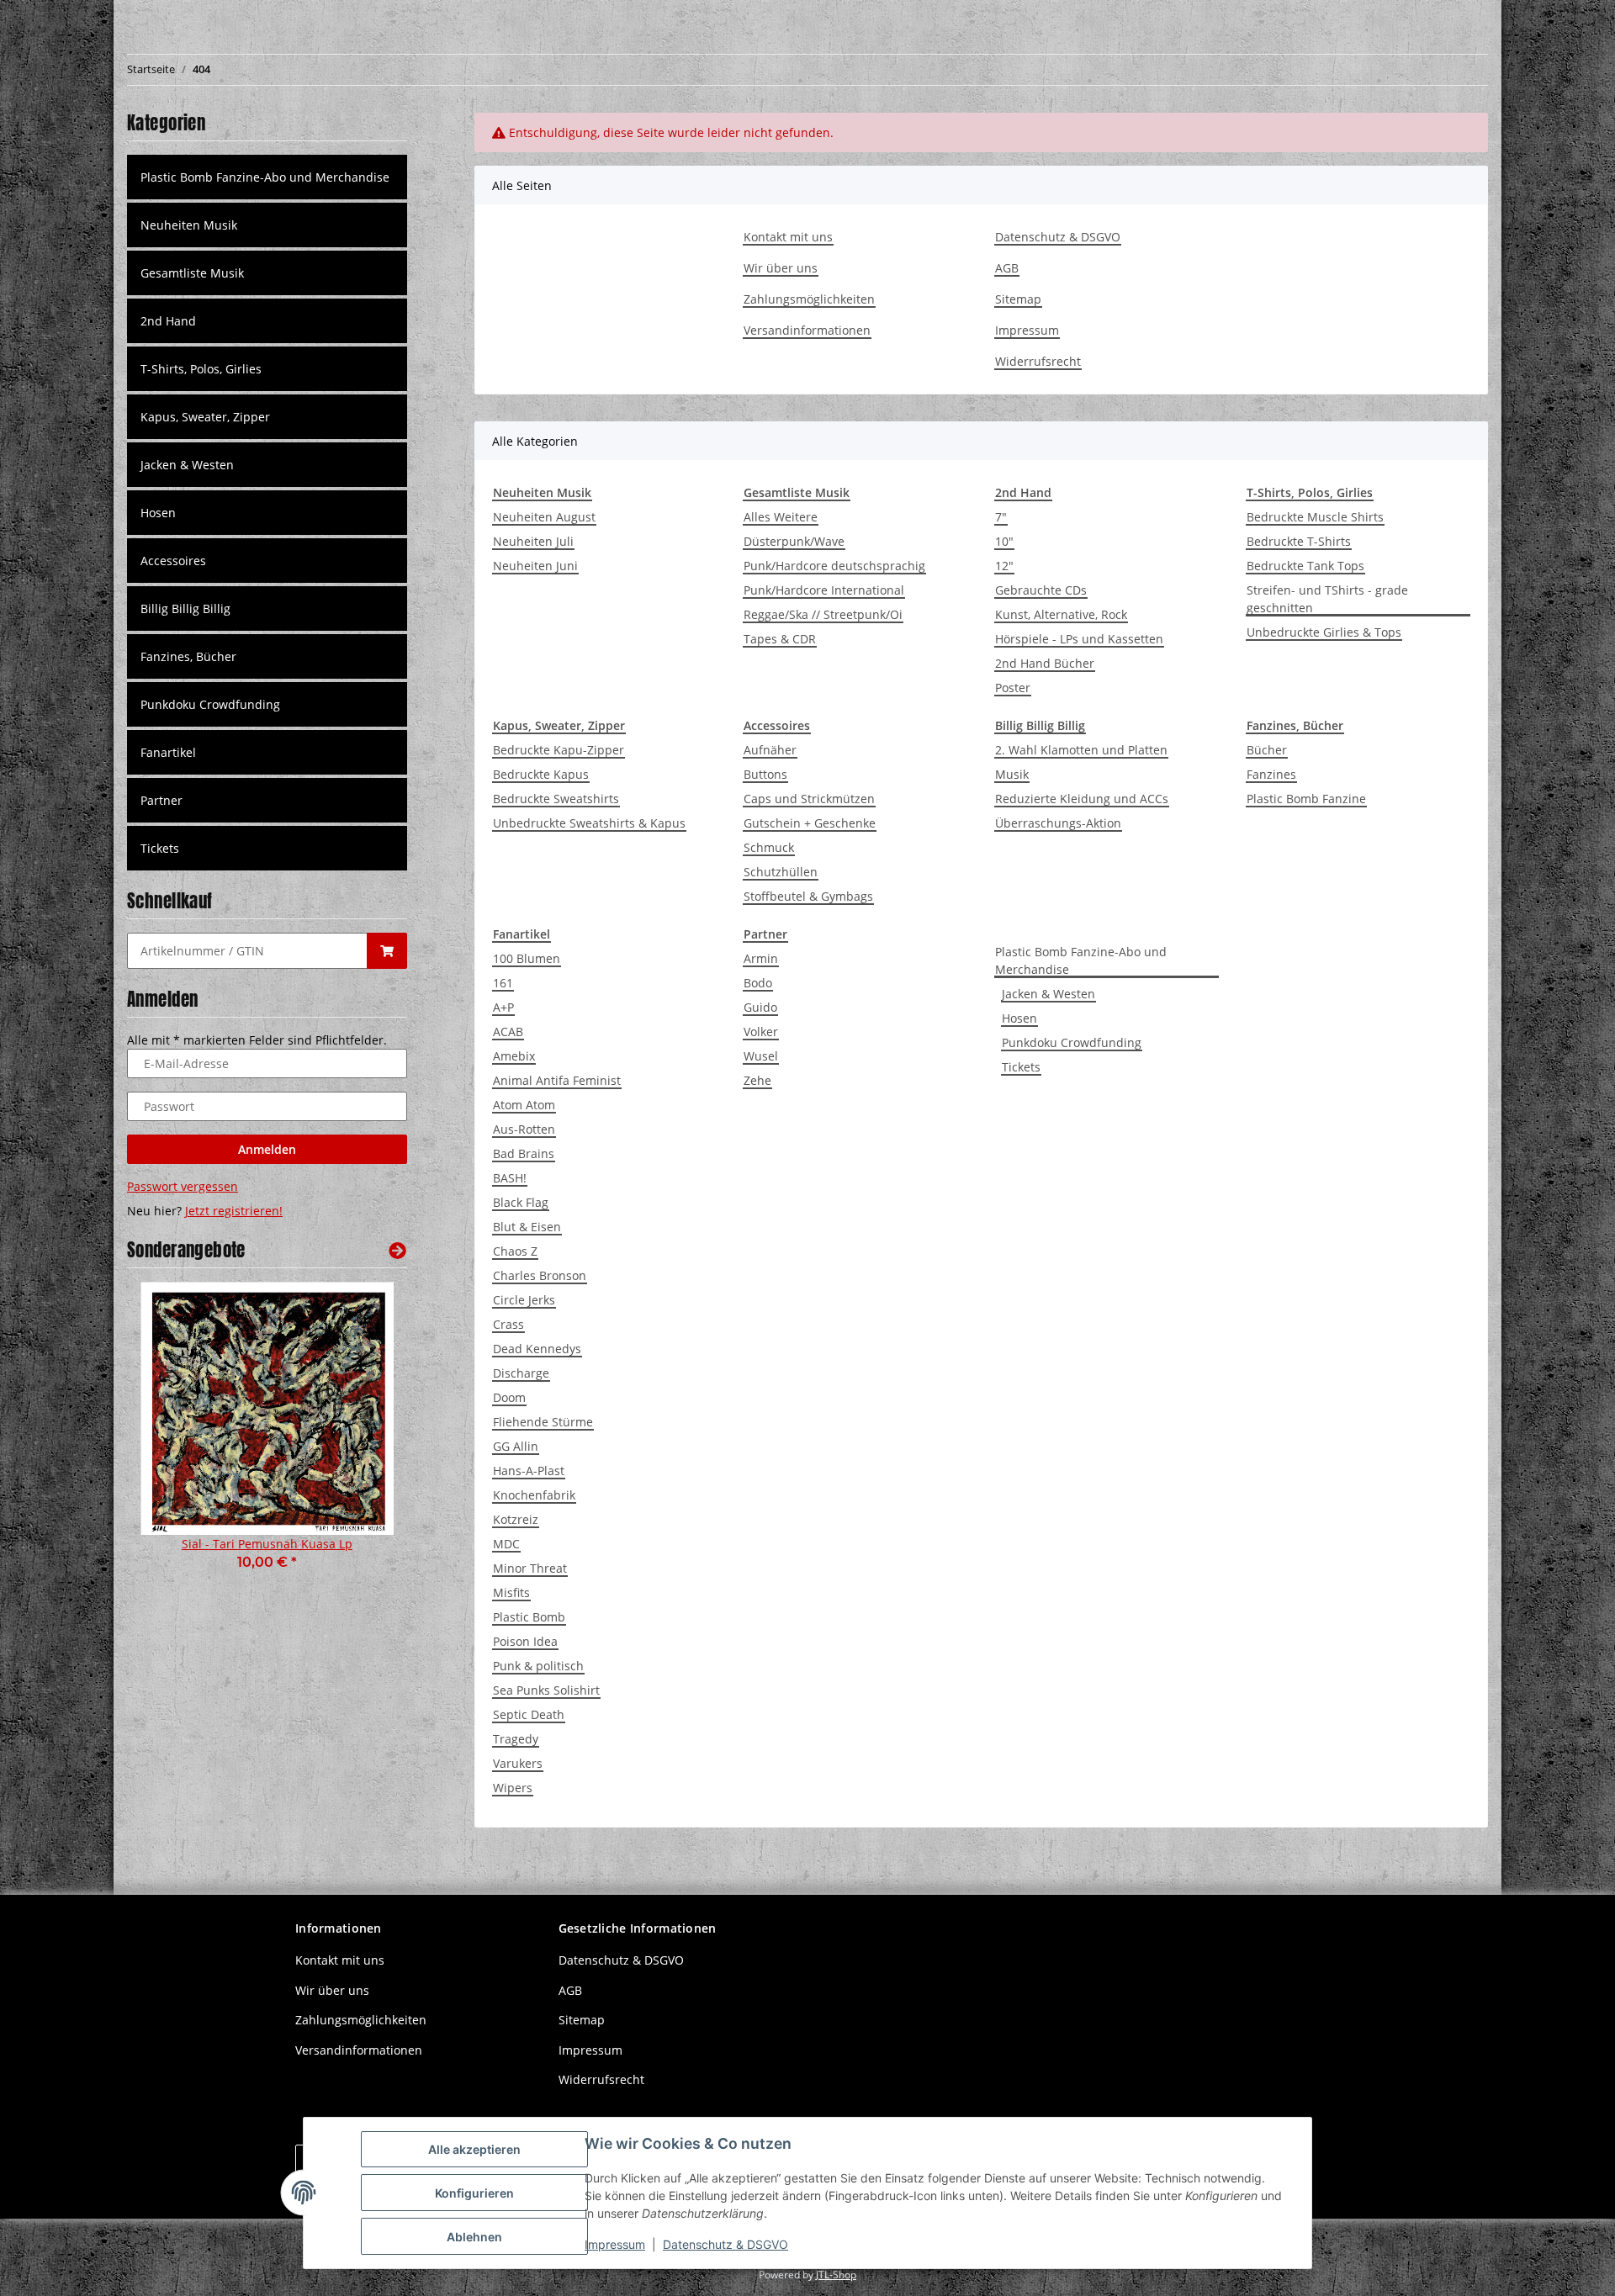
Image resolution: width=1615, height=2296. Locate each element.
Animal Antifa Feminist (557, 1080)
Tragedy (516, 1739)
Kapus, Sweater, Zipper (205, 417)
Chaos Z (515, 1251)
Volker (761, 1032)
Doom (509, 1397)
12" (1004, 566)
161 (503, 983)
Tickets (1021, 1067)
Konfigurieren (474, 2193)
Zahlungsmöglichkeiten (809, 299)
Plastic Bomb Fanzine (1306, 799)
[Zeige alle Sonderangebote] (397, 1250)
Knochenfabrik (534, 1495)
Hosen (1019, 1018)
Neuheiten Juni (535, 566)
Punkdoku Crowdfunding (1072, 1042)
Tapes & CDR (780, 639)
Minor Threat (530, 1568)
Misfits (511, 1592)
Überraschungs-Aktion (1058, 823)
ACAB (508, 1032)
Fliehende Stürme (543, 1422)
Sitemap (1018, 299)
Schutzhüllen (781, 872)
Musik (1012, 774)
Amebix (514, 1056)
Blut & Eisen (527, 1227)
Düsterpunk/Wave (794, 541)
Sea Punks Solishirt (546, 1690)
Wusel (761, 1056)
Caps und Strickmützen (809, 799)
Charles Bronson (540, 1275)
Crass (508, 1324)
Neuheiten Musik (189, 225)
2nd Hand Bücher (1045, 663)
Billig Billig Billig (185, 608)
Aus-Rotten (524, 1129)
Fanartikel (168, 752)
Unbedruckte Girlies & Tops (1324, 632)
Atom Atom (524, 1105)
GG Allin (516, 1446)
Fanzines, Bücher (188, 656)
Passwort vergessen (183, 1186)
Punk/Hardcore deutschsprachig (834, 566)
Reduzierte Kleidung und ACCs (1082, 799)
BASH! (510, 1178)
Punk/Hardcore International (824, 590)
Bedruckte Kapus (541, 774)
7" (1001, 517)
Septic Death (529, 1714)
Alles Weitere (781, 517)
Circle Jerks (524, 1300)
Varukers (518, 1763)
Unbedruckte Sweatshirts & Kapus (589, 823)
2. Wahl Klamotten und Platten (1081, 750)
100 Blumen (527, 958)
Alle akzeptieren (474, 2149)
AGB (1007, 268)
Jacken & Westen (1048, 994)
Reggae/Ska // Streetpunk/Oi (823, 614)
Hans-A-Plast (529, 1471)
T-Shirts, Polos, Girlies (201, 369)
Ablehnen (474, 2237)
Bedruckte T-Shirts (1299, 541)
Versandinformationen (807, 330)
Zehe (757, 1080)
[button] (267, 225)
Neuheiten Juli (533, 541)
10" (1004, 541)
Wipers (513, 1788)
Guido (760, 1007)
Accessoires (173, 561)
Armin (761, 958)
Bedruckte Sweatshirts (556, 799)
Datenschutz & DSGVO (1058, 237)
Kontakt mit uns (788, 237)
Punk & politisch (538, 1666)
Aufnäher (770, 750)
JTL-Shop (836, 2275)
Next (365, 1438)
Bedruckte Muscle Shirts (1315, 517)
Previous (169, 1438)
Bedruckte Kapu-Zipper (559, 750)
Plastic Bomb (529, 1617)
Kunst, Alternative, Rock (1061, 614)
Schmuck (769, 847)
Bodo (758, 983)
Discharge (521, 1373)
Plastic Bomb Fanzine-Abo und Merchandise (1081, 960)
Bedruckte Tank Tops (1305, 566)
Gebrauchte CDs (1041, 590)
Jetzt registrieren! (234, 1211)
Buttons (765, 774)
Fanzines (1271, 774)
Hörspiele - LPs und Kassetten (1079, 639)
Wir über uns (781, 268)
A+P (503, 1007)
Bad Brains (524, 1153)
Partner (161, 800)
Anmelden (267, 1149)
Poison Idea (525, 1641)
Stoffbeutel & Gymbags (808, 896)
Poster (1013, 688)
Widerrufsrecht (1038, 361)
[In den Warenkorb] (387, 951)
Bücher (1267, 750)
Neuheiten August (544, 517)
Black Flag (521, 1202)
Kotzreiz (516, 1519)
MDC (506, 1544)
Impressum (1027, 330)
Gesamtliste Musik (192, 273)
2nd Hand (168, 321)
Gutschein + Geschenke (810, 823)
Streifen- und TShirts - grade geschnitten (1327, 599)
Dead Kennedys (537, 1349)
